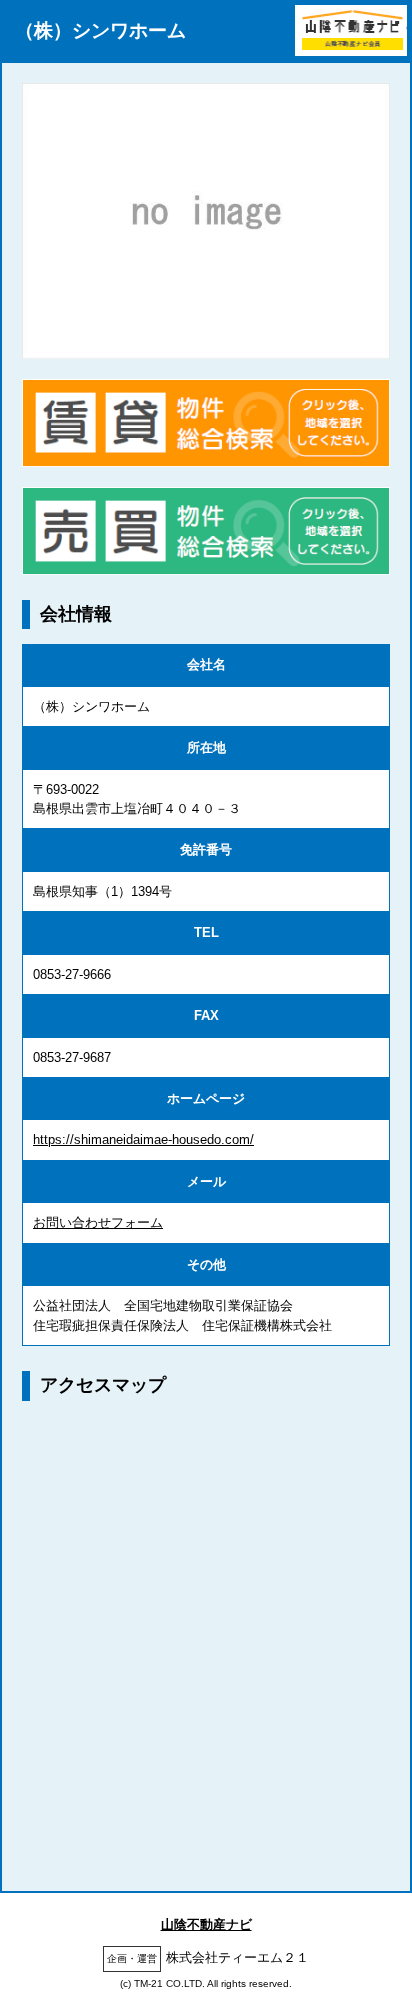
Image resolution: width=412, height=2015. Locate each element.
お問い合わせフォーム (98, 1222)
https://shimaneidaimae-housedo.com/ (143, 1139)
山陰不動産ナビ (206, 1924)
